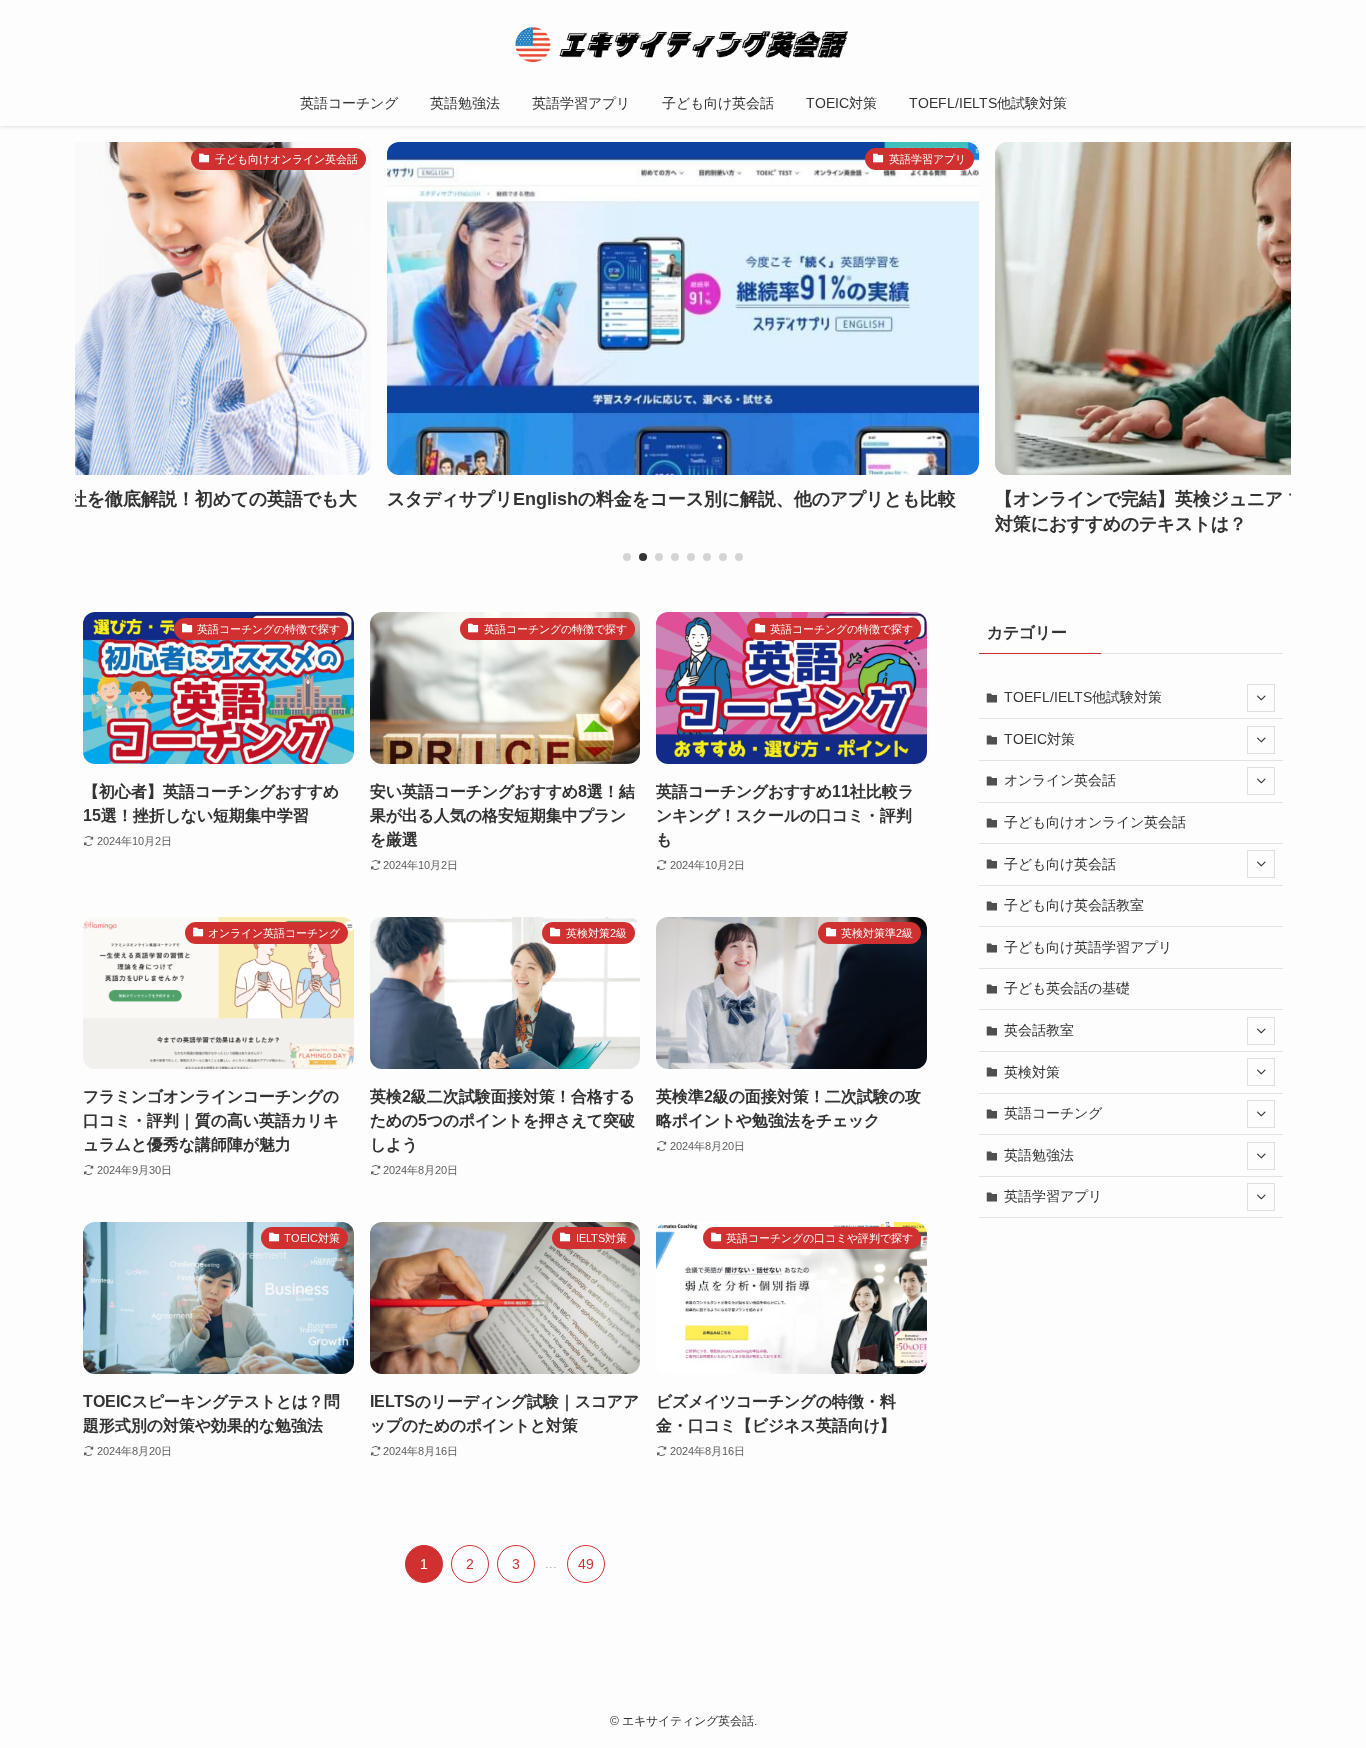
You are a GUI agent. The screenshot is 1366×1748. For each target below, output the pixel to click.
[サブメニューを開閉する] (1261, 698)
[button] (627, 557)
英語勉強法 (1039, 1155)
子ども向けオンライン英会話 (1095, 822)
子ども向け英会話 (1060, 864)
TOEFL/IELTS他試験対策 (1083, 697)
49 (586, 1564)
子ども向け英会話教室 (1074, 905)
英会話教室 (1039, 1030)
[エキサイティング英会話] (683, 44)
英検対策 (1032, 1072)
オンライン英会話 (1060, 780)
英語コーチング (1053, 1113)
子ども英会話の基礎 (1067, 988)
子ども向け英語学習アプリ (1088, 947)
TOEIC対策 (1039, 739)
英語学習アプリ (1053, 1196)
